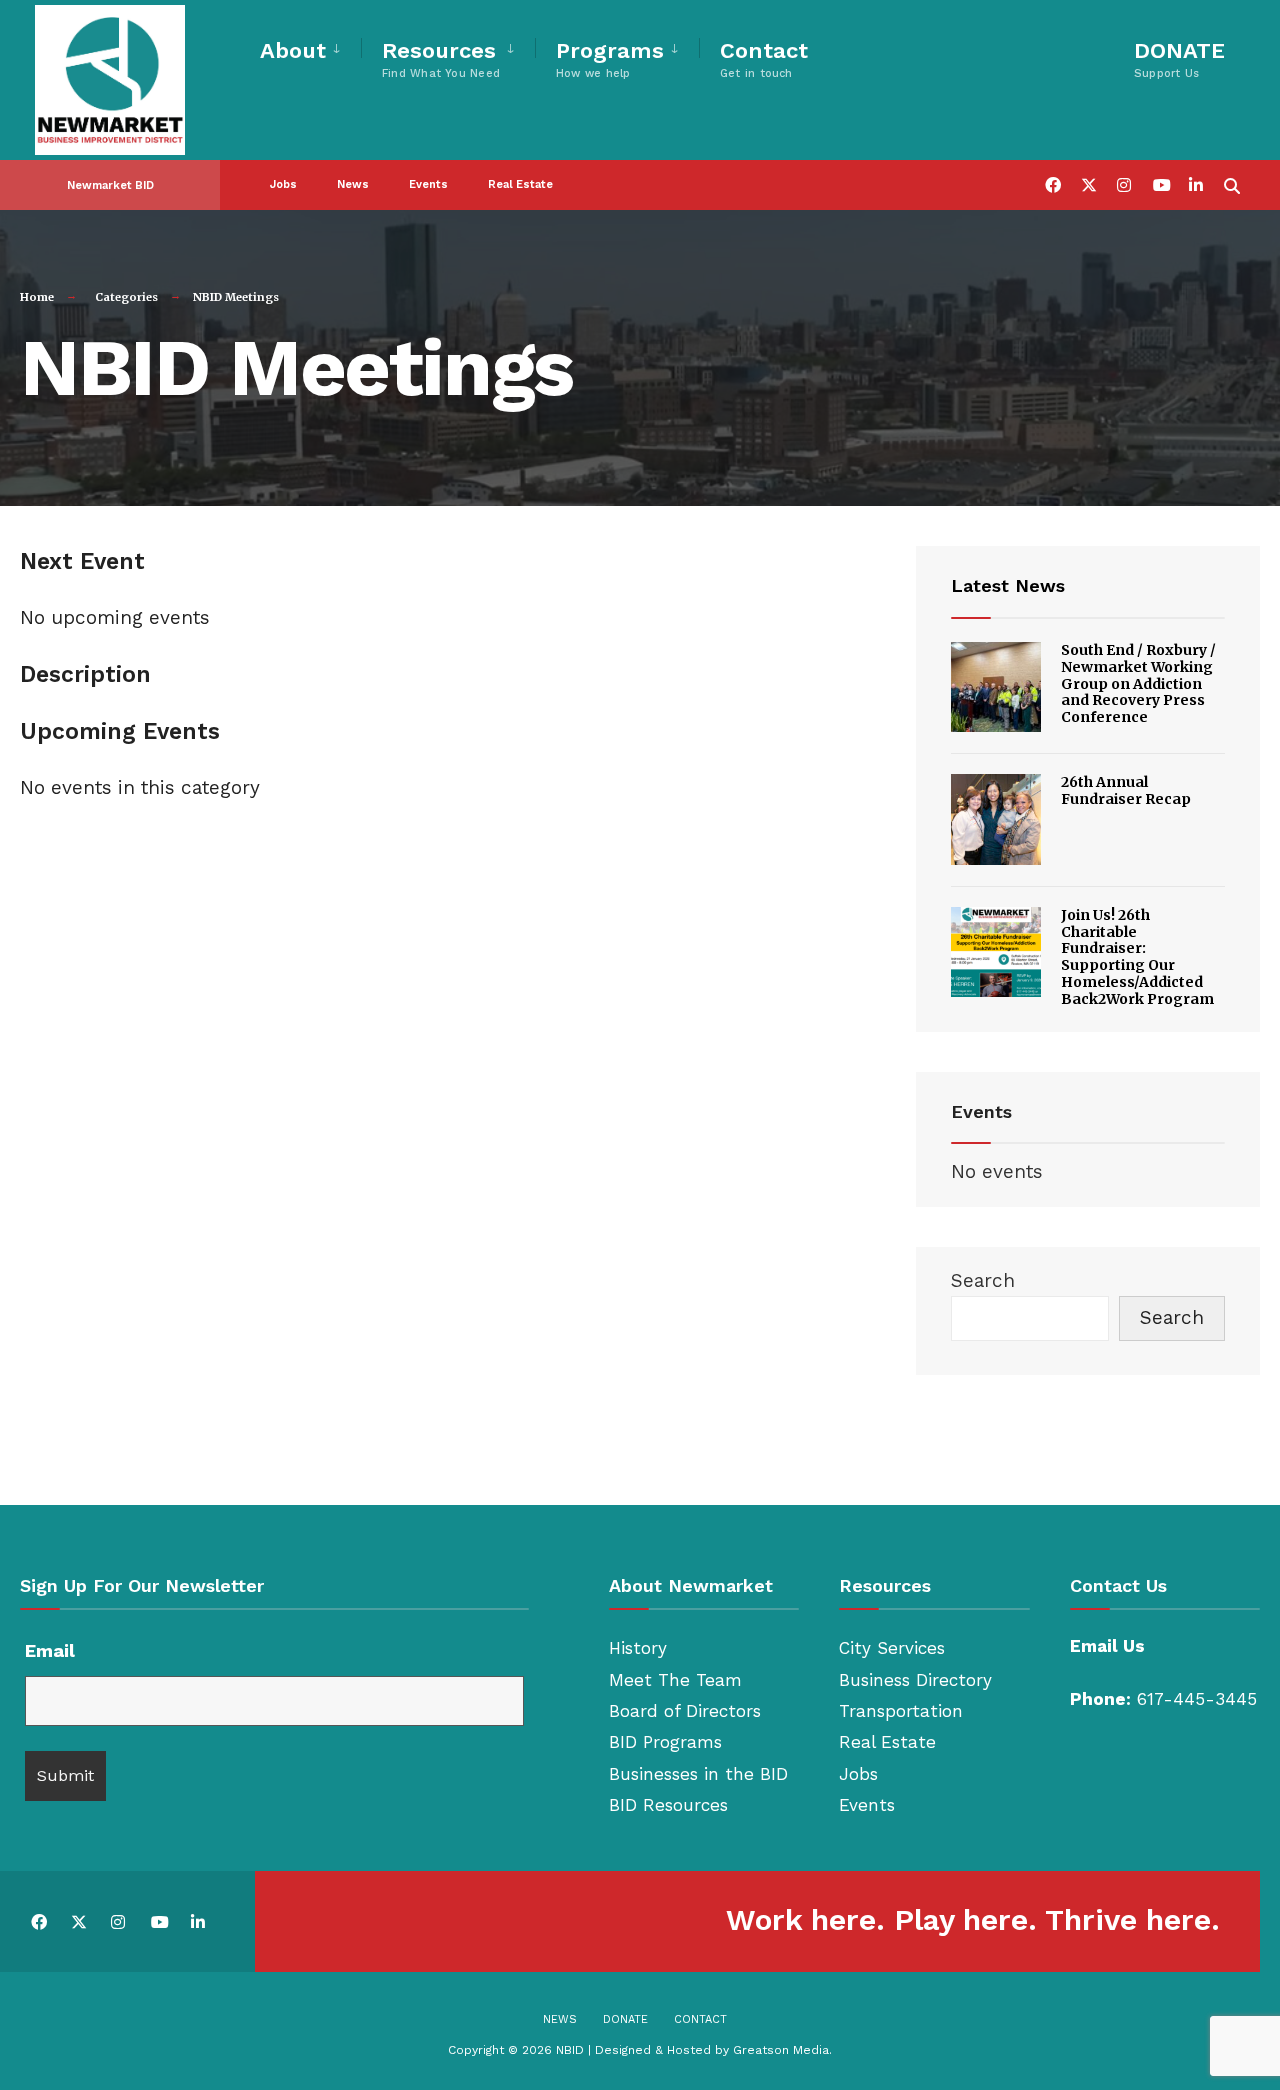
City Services (892, 1648)
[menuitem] (310, 47)
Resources (441, 59)
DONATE (1179, 59)
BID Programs (665, 1742)
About (293, 50)
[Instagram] (1124, 183)
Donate (625, 2019)
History (638, 1648)
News (353, 184)
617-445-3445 (1197, 1699)
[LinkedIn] (1196, 183)
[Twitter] (1088, 183)
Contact (764, 59)
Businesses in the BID (698, 1774)
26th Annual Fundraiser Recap (1126, 790)
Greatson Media (781, 2050)
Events (428, 184)
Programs (610, 59)
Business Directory (915, 1680)
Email (50, 1650)
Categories (126, 297)
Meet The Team (675, 1680)
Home (37, 297)
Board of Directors (685, 1711)
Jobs (283, 184)
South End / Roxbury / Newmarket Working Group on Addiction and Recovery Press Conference (1138, 683)
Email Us (1107, 1646)
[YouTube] (1160, 183)
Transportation (901, 1711)
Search (983, 1280)
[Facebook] (1052, 183)
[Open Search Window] (1232, 183)
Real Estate (520, 184)
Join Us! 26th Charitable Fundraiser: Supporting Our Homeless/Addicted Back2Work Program (1137, 957)
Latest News (1008, 585)
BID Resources (668, 1805)
